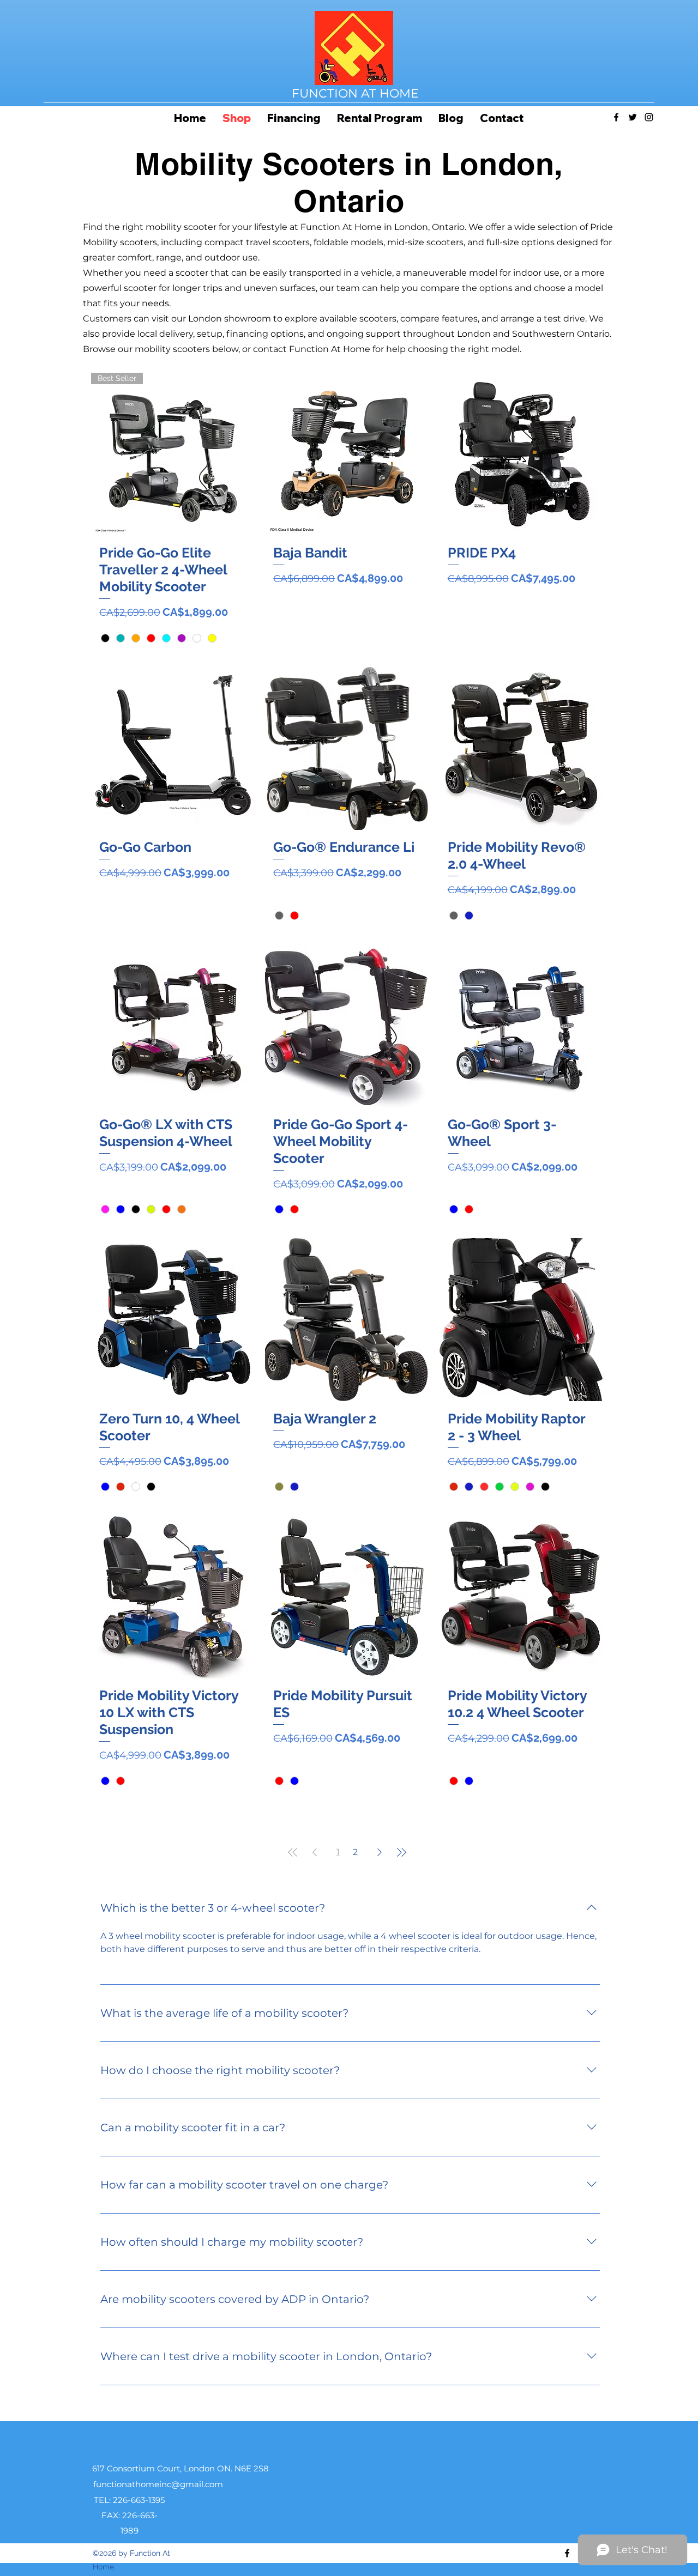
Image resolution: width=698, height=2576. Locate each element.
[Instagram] (649, 117)
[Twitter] (633, 117)
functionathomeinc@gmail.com (158, 2484)
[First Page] (293, 1852)
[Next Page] (380, 1852)
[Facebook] (616, 117)
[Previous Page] (315, 1852)
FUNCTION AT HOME (355, 93)
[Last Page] (401, 1852)
